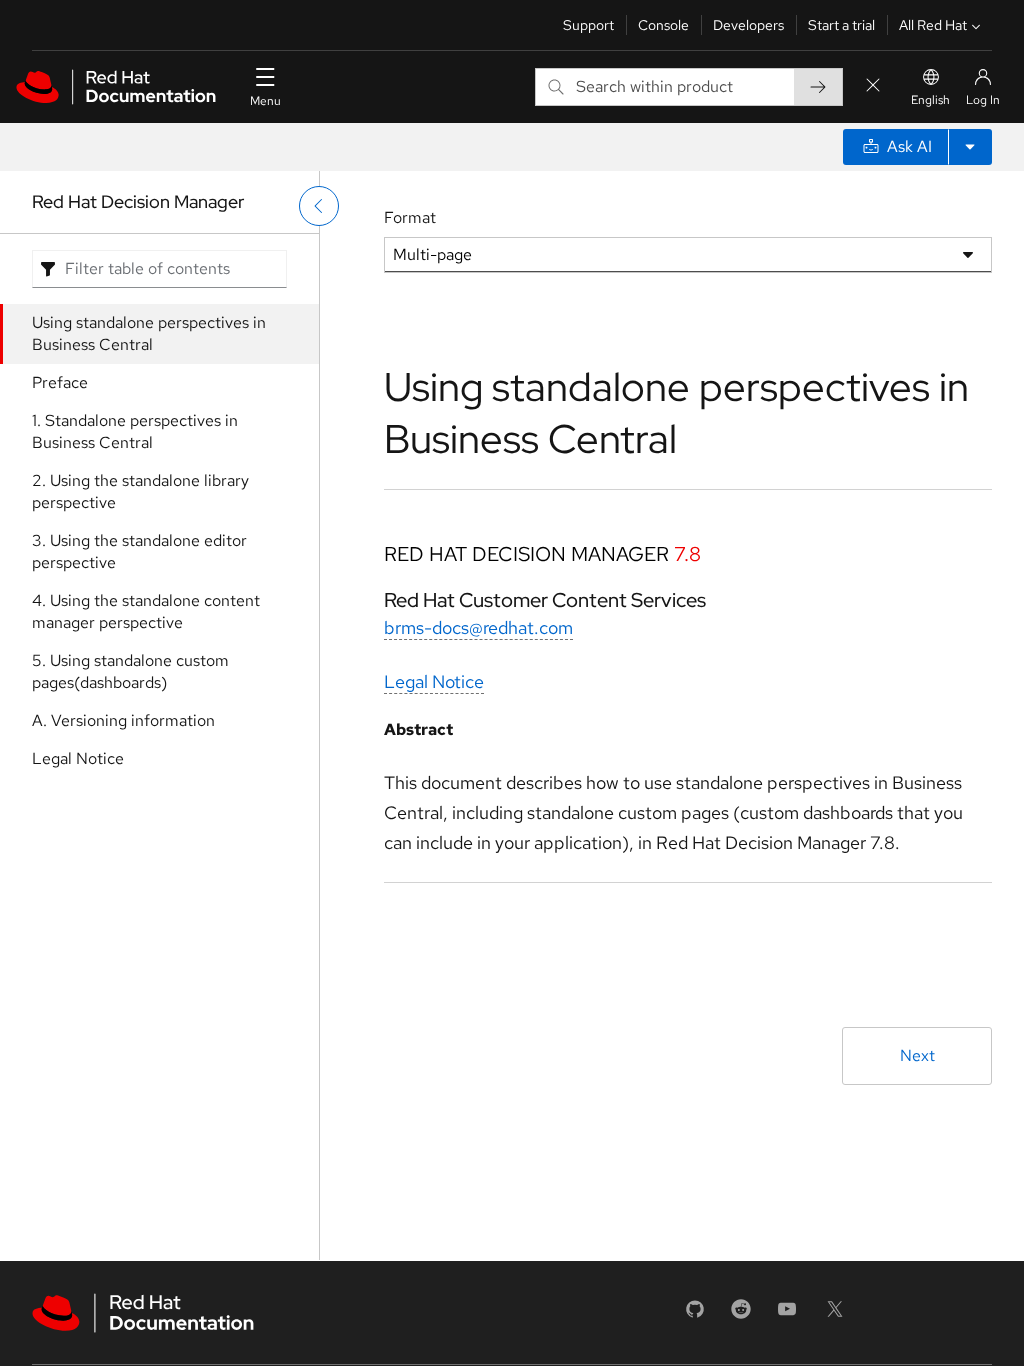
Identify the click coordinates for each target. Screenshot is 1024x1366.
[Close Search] (873, 86)
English (930, 100)
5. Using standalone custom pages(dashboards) (130, 671)
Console (663, 25)
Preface (60, 382)
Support (588, 25)
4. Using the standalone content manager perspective (146, 611)
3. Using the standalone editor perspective (139, 551)
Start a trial (841, 25)
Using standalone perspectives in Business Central (149, 333)
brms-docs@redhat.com (478, 627)
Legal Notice (78, 758)
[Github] (695, 1315)
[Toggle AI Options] (970, 147)
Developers (748, 25)
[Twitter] (835, 1315)
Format (410, 217)
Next (917, 1055)
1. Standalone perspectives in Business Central (135, 431)
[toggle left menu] (319, 206)
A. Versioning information (123, 720)
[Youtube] (787, 1315)
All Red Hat (933, 25)
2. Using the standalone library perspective (140, 491)
